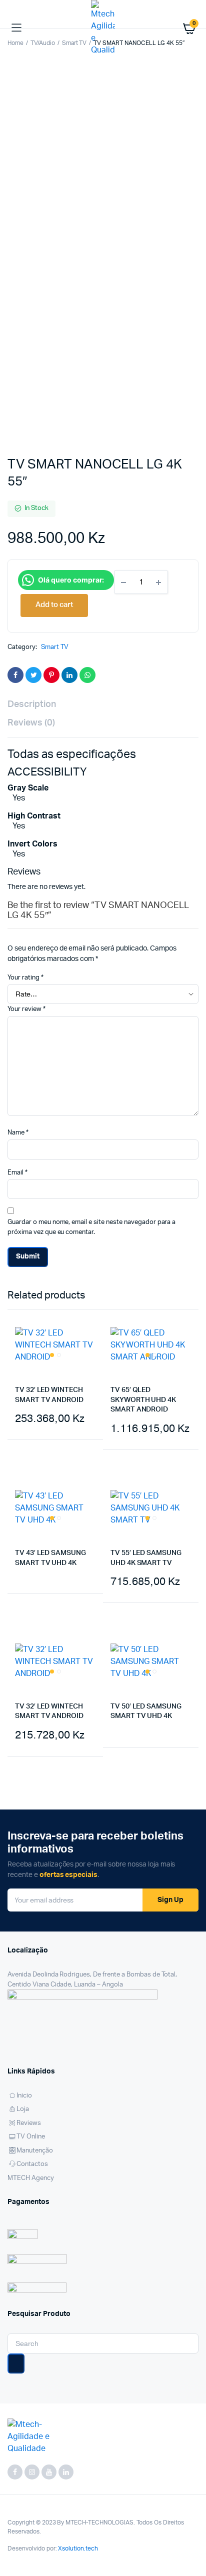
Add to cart (24, 1460)
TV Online (31, 2137)
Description (32, 704)
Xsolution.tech (78, 2548)
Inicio (24, 2096)
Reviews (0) (31, 723)
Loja (23, 2109)
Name (18, 1133)
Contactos (32, 2164)
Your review (26, 1009)
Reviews (29, 2123)
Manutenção (35, 2151)
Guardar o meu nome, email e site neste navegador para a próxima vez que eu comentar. (91, 1227)
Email (17, 1173)
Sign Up (170, 1900)
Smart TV (55, 647)
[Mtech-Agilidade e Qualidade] (103, 28)
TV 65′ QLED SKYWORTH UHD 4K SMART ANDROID (143, 1400)
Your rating (25, 978)
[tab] (98, 705)
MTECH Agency (31, 2178)
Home (15, 43)
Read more (26, 1614)
